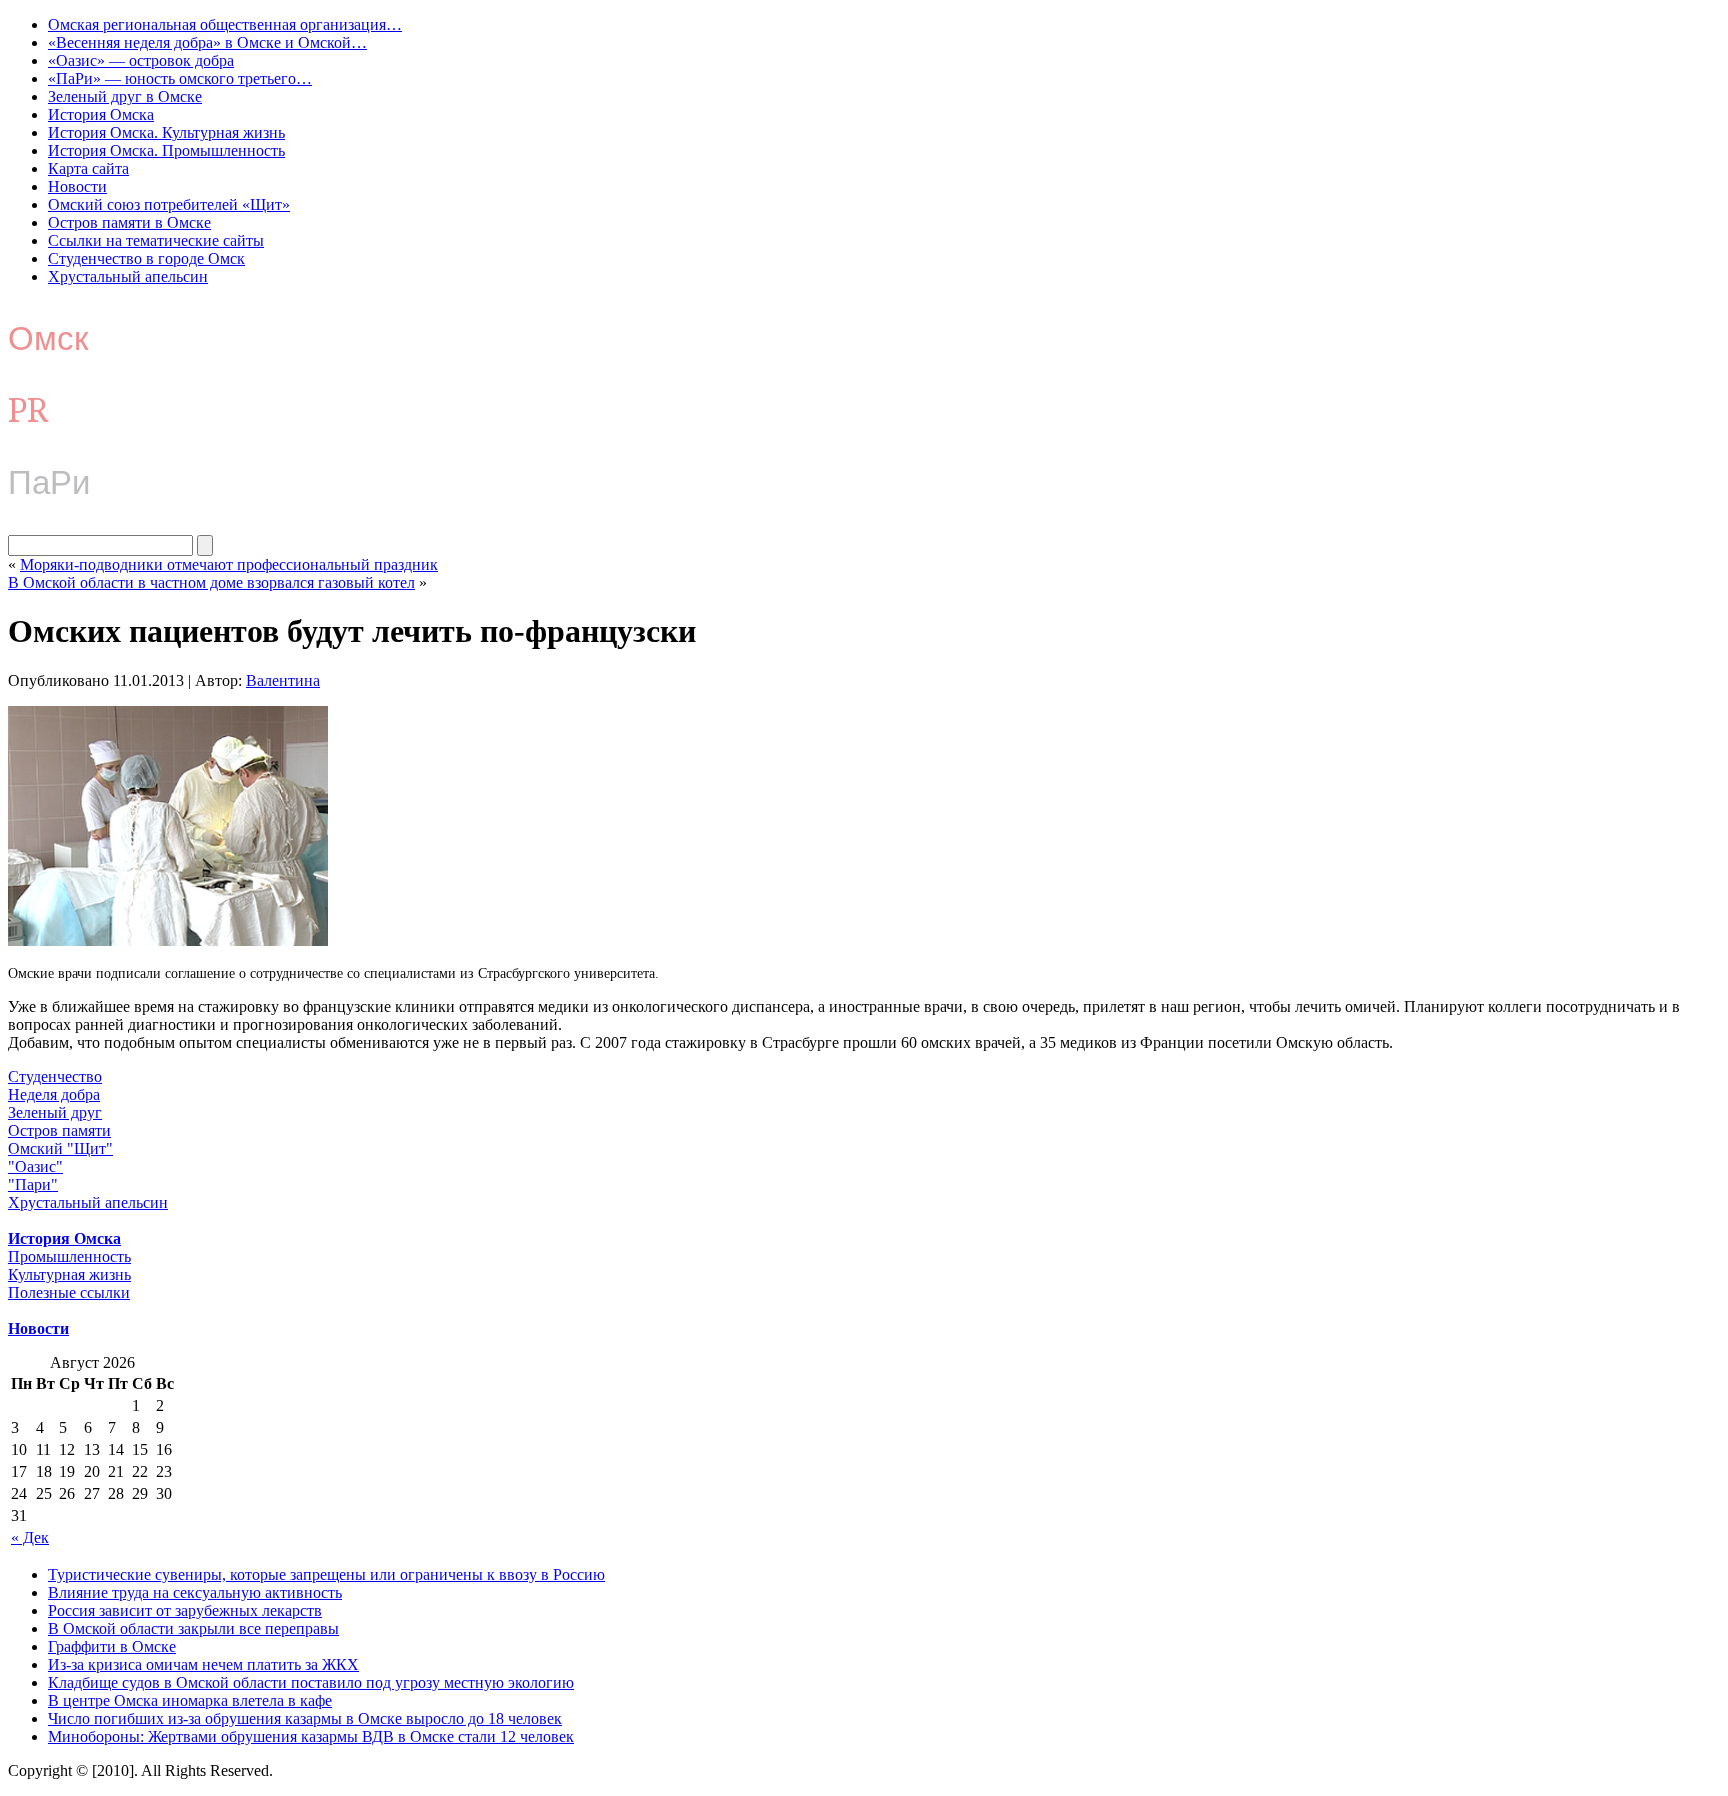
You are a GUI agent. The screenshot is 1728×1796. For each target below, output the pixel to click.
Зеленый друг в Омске (125, 96)
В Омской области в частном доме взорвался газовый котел (211, 582)
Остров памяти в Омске (129, 222)
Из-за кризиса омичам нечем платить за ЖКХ (203, 1664)
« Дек (30, 1537)
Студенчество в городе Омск (146, 258)
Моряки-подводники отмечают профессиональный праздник (229, 564)
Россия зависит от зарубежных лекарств (185, 1610)
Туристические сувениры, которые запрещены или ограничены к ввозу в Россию (326, 1574)
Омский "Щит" (60, 1148)
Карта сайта (88, 168)
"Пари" (33, 1184)
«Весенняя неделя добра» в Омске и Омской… (207, 42)
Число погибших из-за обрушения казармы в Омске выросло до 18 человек (305, 1718)
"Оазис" (35, 1166)
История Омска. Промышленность (166, 150)
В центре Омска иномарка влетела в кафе (190, 1700)
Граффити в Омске (112, 1646)
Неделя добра (54, 1094)
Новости (77, 186)
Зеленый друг (55, 1112)
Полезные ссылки (69, 1292)
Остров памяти (59, 1130)
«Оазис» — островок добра (141, 60)
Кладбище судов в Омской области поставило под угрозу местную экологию (311, 1682)
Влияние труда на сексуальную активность (195, 1592)
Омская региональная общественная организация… (225, 24)
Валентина (283, 680)
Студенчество (55, 1076)
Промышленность (69, 1256)
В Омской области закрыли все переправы (193, 1628)
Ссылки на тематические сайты (156, 240)
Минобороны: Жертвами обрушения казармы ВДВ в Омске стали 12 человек (311, 1736)
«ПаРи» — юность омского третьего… (180, 78)
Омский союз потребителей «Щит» (169, 204)
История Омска (101, 114)
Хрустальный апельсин (128, 276)
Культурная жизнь (69, 1274)
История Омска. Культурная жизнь (166, 132)
